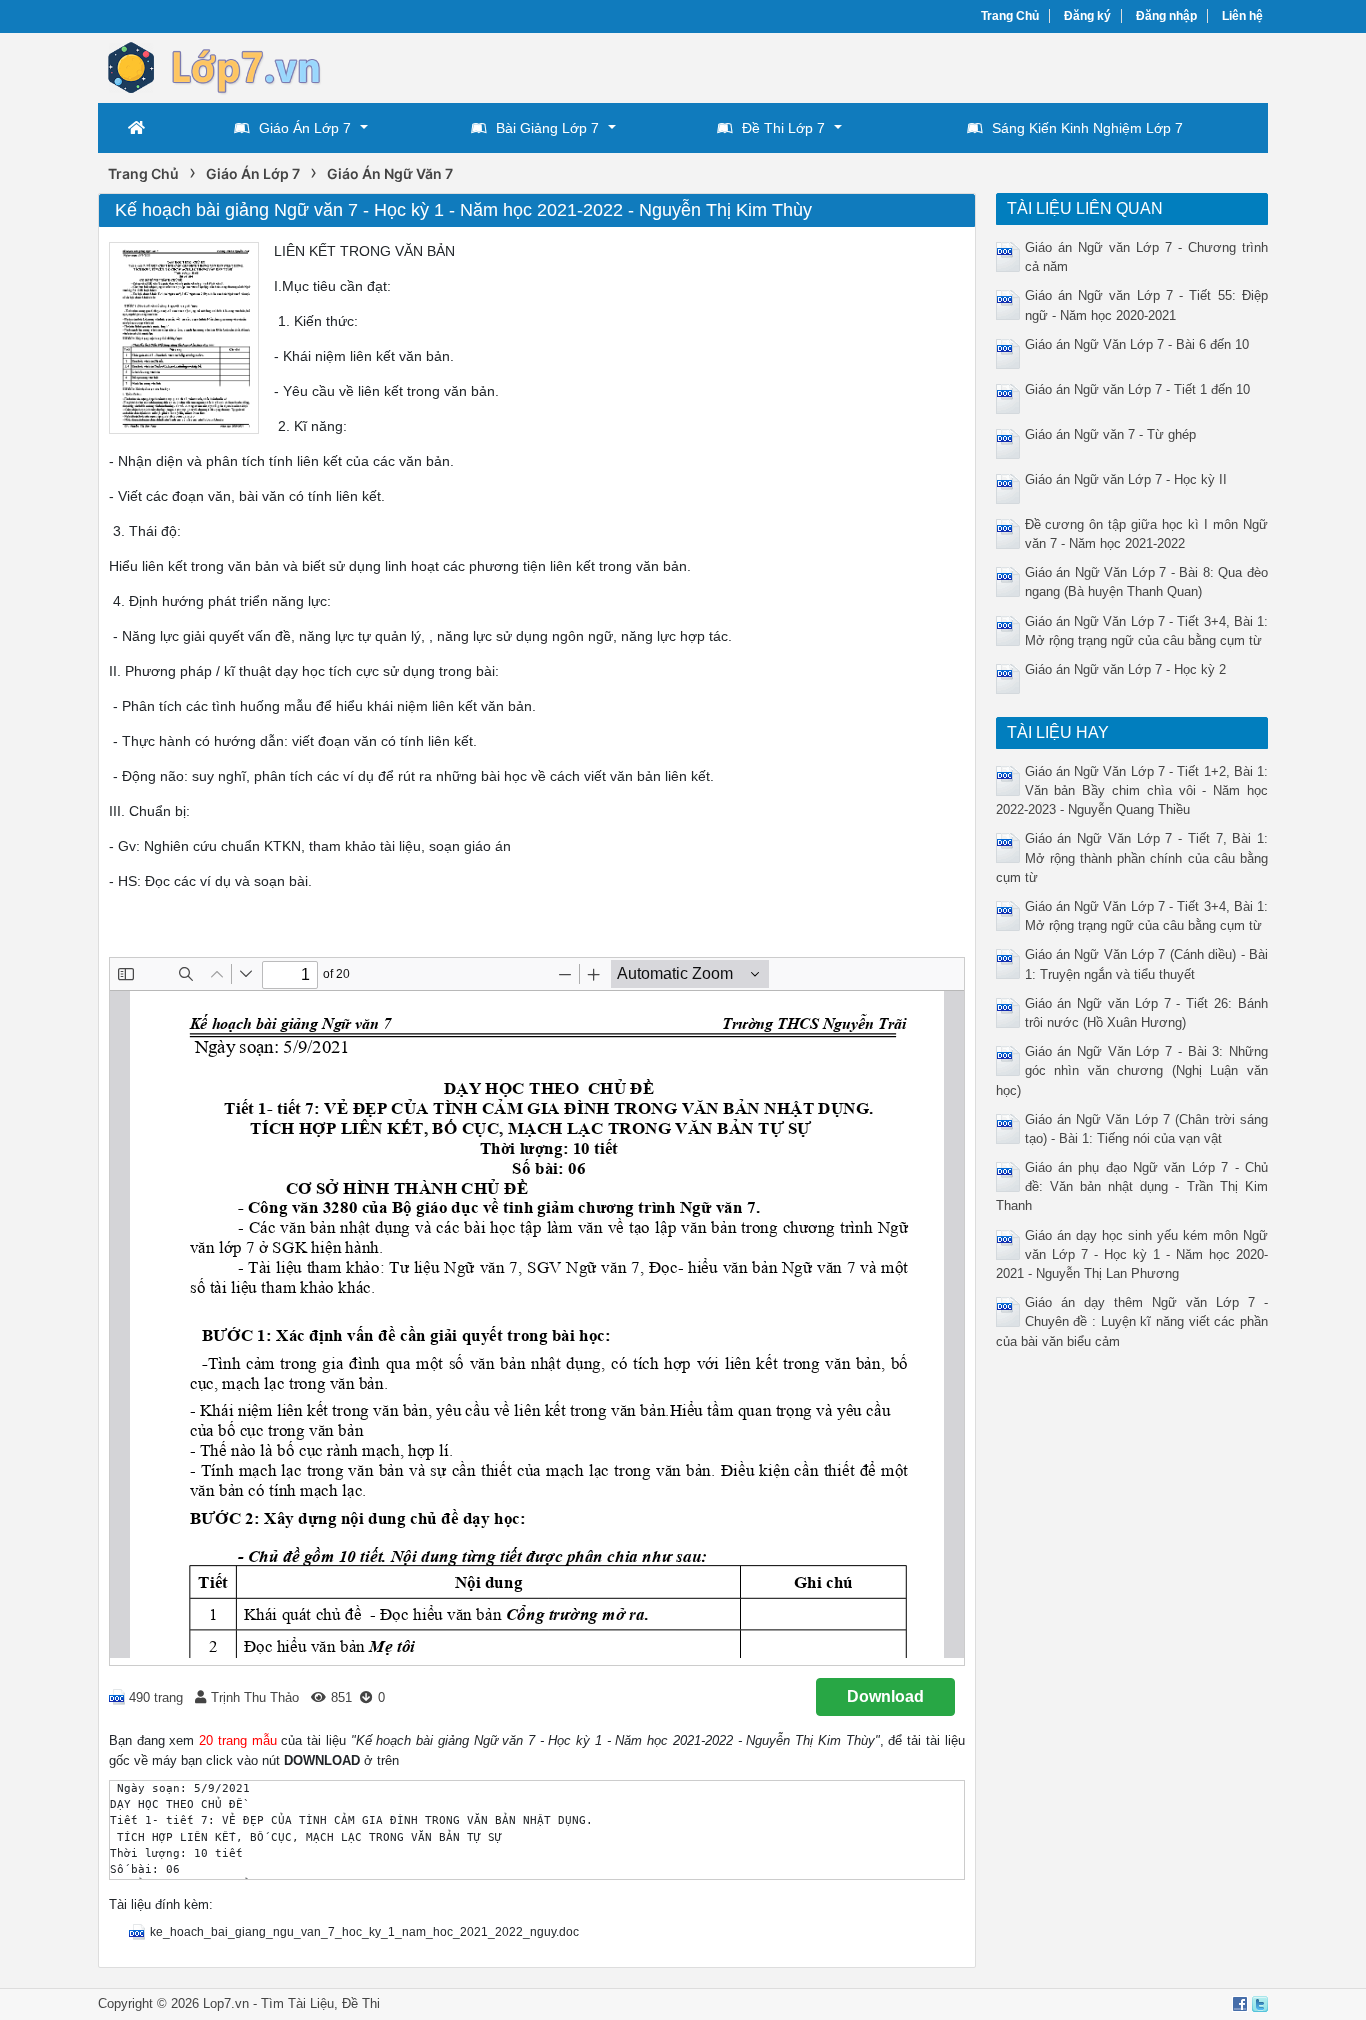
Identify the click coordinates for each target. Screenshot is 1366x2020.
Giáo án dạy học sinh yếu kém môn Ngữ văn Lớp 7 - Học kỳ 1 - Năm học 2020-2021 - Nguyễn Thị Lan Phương (1132, 1254)
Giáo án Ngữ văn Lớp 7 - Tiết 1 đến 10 (1137, 389)
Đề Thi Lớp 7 (783, 128)
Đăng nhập (1166, 16)
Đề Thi (361, 2003)
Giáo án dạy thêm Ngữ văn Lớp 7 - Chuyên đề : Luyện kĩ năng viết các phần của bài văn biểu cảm (1132, 1321)
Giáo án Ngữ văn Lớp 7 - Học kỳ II (1126, 479)
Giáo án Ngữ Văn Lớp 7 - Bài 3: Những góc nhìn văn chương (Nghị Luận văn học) (1132, 1070)
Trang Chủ (1010, 16)
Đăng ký (1087, 16)
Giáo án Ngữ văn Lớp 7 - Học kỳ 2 (1125, 669)
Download (885, 1696)
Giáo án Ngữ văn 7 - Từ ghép (1110, 434)
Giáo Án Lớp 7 (305, 128)
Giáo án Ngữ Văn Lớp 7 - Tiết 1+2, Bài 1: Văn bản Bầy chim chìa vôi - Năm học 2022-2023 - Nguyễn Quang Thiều (1132, 790)
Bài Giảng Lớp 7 (547, 128)
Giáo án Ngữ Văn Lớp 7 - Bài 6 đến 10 (1137, 344)
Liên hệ (1242, 16)
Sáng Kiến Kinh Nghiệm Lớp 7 (1087, 128)
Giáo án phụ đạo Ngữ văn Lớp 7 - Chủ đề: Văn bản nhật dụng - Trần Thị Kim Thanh (1132, 1186)
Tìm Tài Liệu (297, 2003)
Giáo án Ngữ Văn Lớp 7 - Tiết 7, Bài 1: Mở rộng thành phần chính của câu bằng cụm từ (1132, 857)
